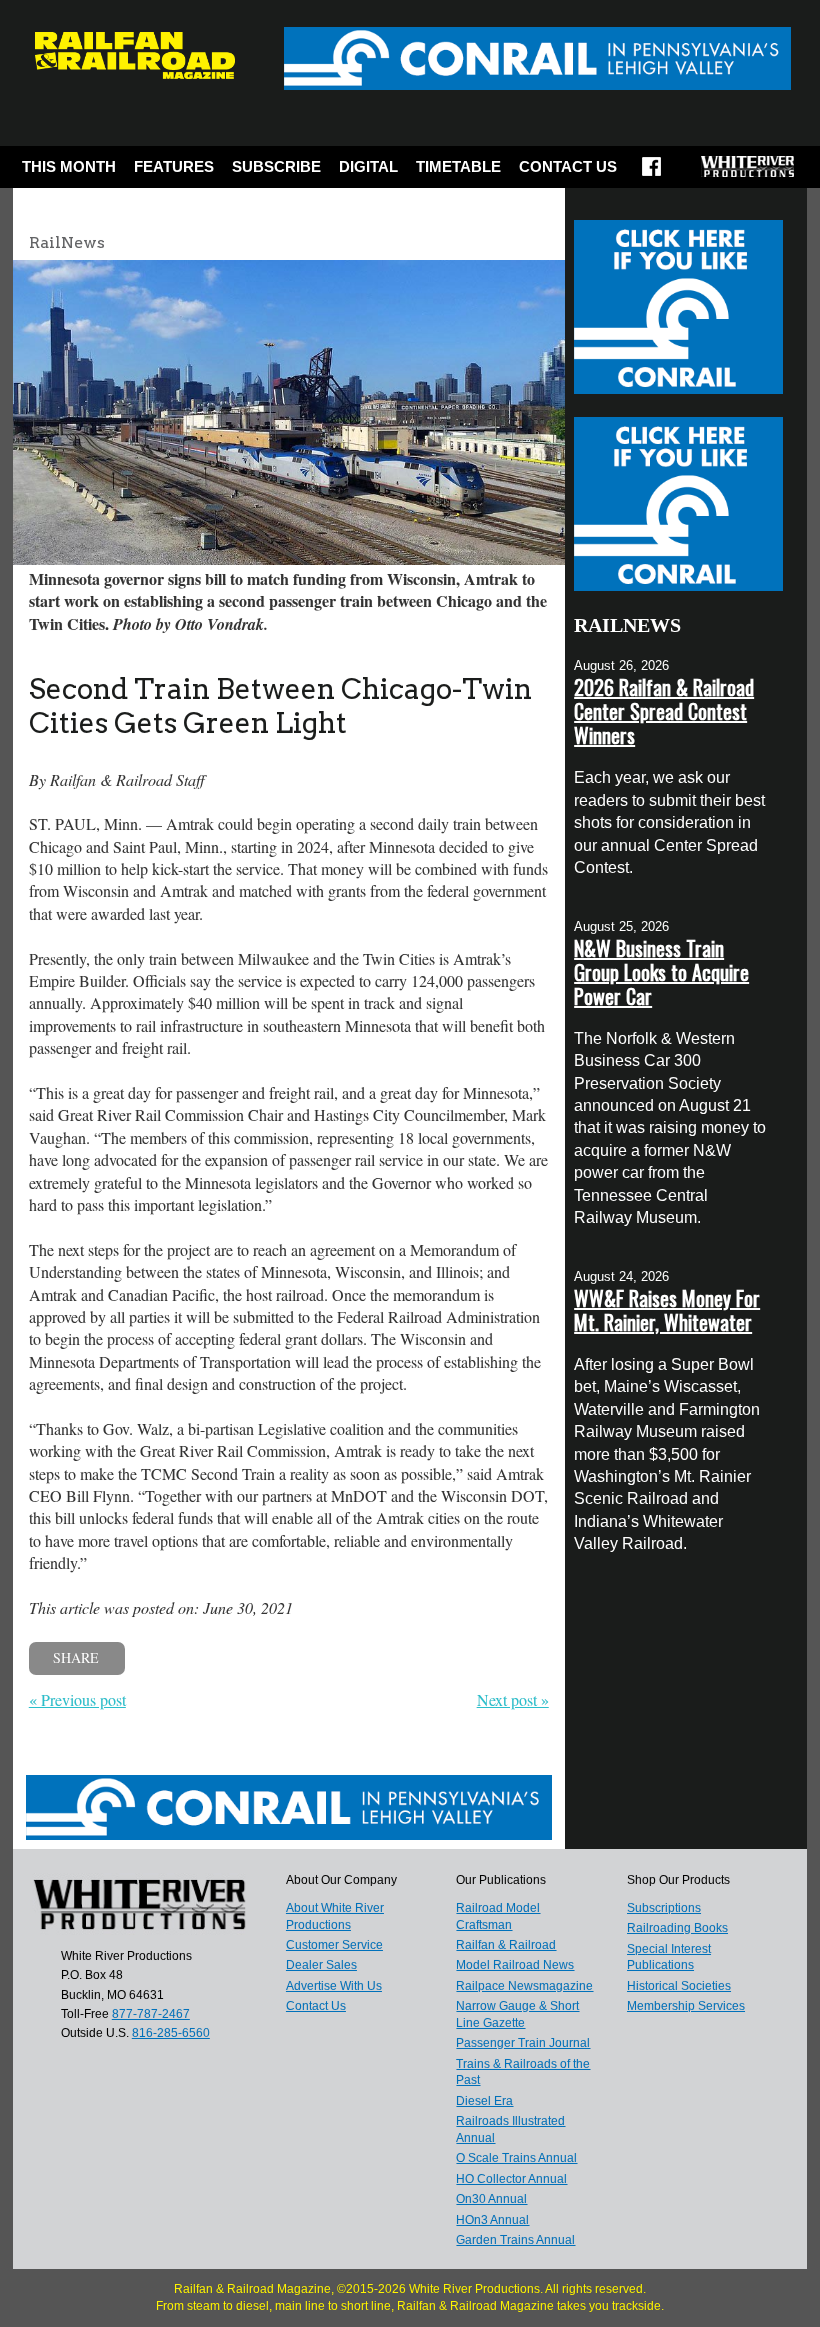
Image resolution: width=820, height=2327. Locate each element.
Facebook (651, 173)
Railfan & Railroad (506, 1945)
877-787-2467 (151, 2014)
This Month (69, 166)
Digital (368, 166)
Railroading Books (677, 1928)
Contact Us (568, 166)
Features (174, 166)
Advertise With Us (334, 1986)
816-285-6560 (171, 2033)
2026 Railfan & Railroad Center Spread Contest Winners (664, 711)
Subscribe (276, 166)
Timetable (458, 166)
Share (76, 1657)
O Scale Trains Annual (516, 2158)
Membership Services (686, 2006)
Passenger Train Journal (523, 2043)
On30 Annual (491, 2199)
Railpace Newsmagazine (524, 1986)
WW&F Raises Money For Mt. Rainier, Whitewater (667, 1310)
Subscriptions (664, 1908)
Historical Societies (679, 1986)
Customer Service (334, 1945)
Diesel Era (484, 2101)
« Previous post (77, 1699)
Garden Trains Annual (515, 2240)
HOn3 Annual (492, 2220)
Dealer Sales (321, 1965)
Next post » (513, 1699)
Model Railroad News (515, 1965)
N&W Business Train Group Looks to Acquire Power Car (661, 972)
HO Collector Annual (511, 2179)
